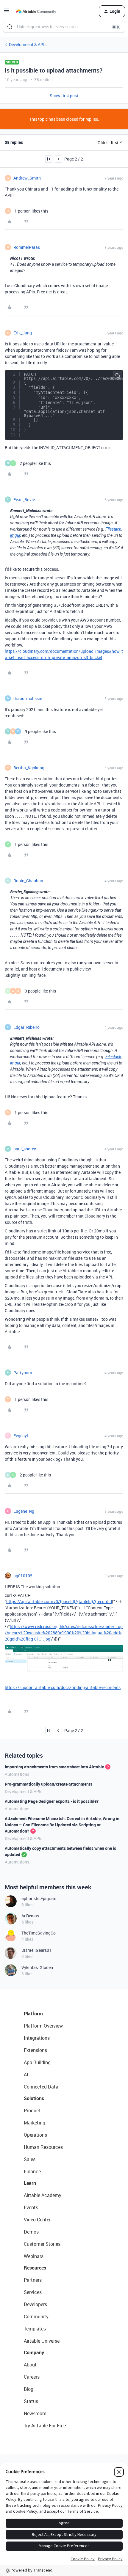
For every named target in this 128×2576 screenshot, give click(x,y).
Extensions (35, 2050)
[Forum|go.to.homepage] (36, 11)
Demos (31, 2232)
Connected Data (41, 2087)
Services (33, 2292)
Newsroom (35, 2413)
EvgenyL (21, 1436)
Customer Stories (42, 2244)
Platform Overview (43, 2026)
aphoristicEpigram (39, 1898)
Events (31, 2207)
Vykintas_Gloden (37, 1967)
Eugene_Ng (24, 1511)
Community (36, 2316)
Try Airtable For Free (45, 2426)
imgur (15, 535)
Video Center (37, 2220)
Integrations (37, 2038)
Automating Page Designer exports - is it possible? (52, 1801)
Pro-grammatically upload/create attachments (49, 1784)
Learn (30, 2183)
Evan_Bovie (24, 500)
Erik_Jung (23, 333)
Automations (17, 1774)
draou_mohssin (28, 698)
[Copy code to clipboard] (118, 375)
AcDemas (30, 1916)
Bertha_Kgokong (29, 768)
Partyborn (23, 1373)
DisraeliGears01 (36, 1950)
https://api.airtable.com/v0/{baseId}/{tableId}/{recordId (59, 1601)
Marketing (35, 2123)
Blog (29, 2389)
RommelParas (27, 247)
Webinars (34, 2256)
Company (34, 2352)
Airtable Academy (43, 2195)
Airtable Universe (42, 2341)
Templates (35, 2329)
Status (31, 2401)
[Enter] (10, 27)
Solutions (34, 2098)
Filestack (113, 529)
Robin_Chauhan (28, 881)
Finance (32, 2171)
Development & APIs (28, 44)
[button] (7, 12)
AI (26, 2075)
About (30, 2365)
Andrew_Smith (27, 178)
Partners (33, 2280)
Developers (35, 2304)
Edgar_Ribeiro (26, 1027)
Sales (30, 2159)
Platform (33, 2014)
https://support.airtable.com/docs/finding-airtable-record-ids (63, 1687)
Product (32, 2111)
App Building (37, 2062)
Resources (35, 2268)
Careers (32, 2377)
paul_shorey (25, 1149)
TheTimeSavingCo (39, 1933)
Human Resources (43, 2147)
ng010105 (23, 1576)
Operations (35, 2135)
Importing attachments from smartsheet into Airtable (54, 1767)
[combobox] (64, 27)
